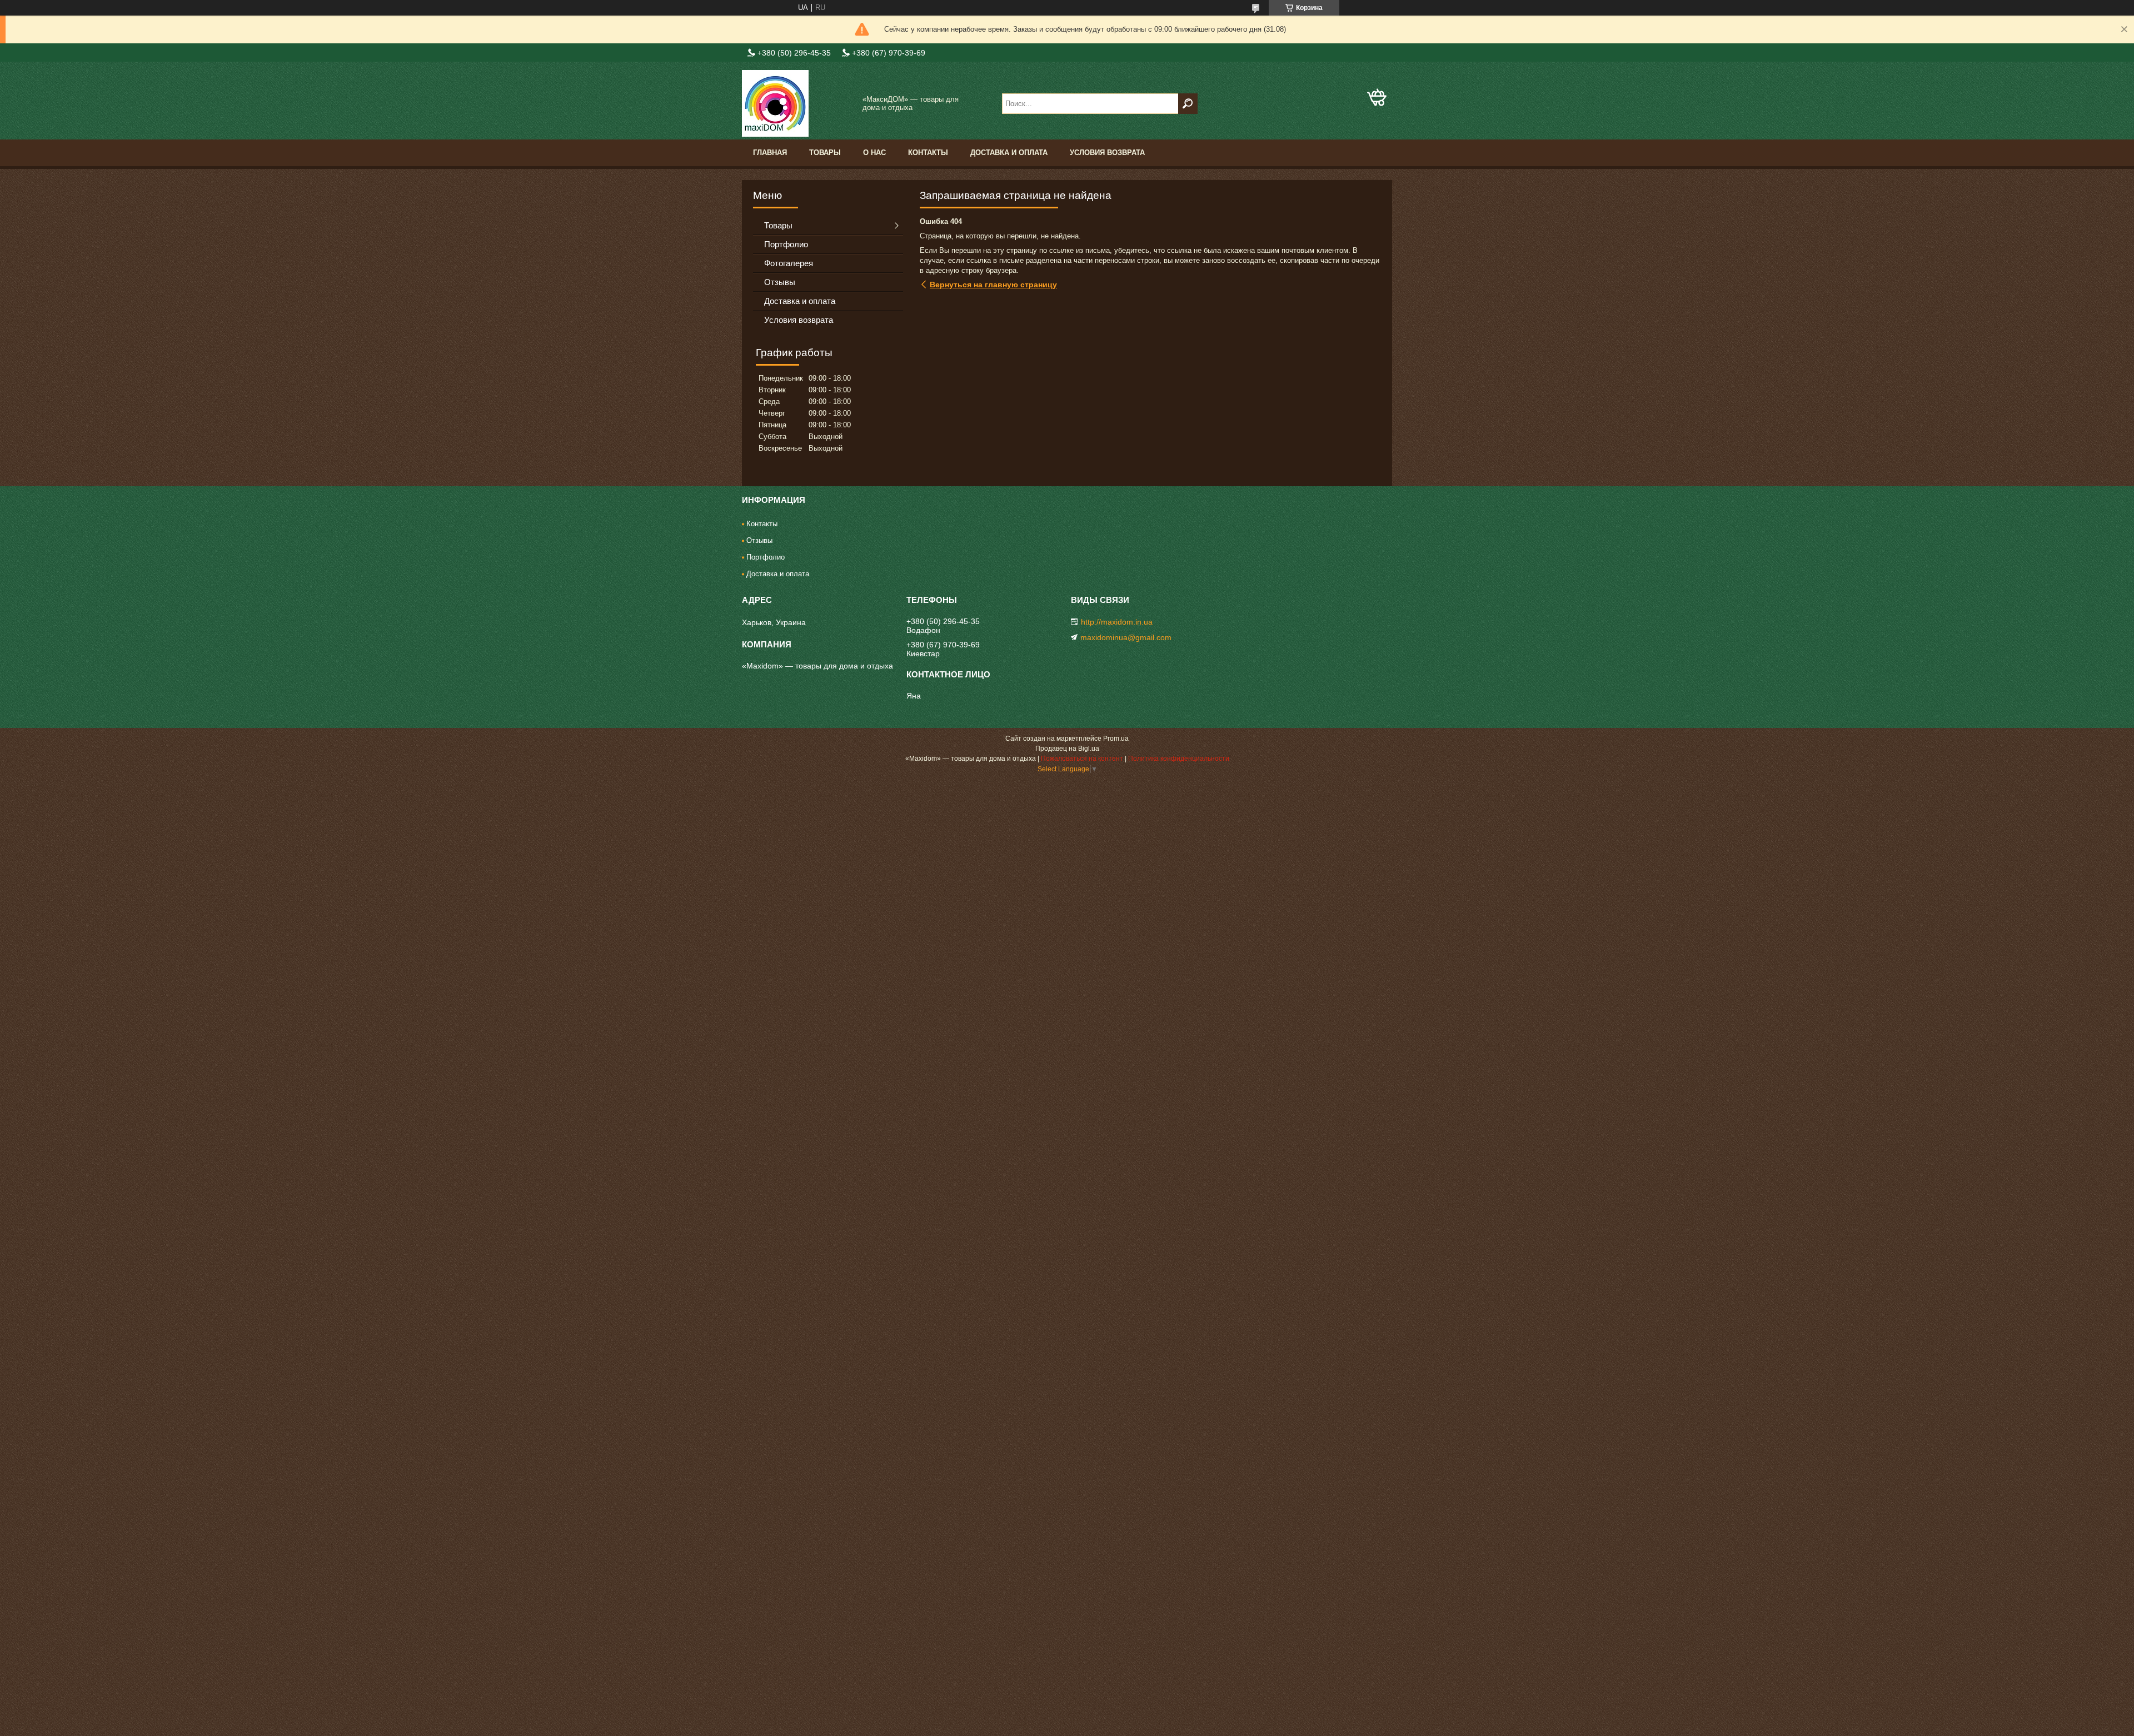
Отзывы (780, 282)
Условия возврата (1107, 153)
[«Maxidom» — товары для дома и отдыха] (797, 103)
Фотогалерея (789, 263)
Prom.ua (1116, 739)
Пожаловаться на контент (1082, 759)
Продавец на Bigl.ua (1067, 749)
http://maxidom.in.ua (1117, 622)
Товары (825, 153)
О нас (874, 153)
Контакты (928, 153)
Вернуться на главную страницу (993, 285)
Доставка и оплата (1009, 153)
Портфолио (786, 244)
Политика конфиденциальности (1179, 759)
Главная (770, 153)
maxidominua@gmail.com (1126, 637)
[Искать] (1188, 104)
